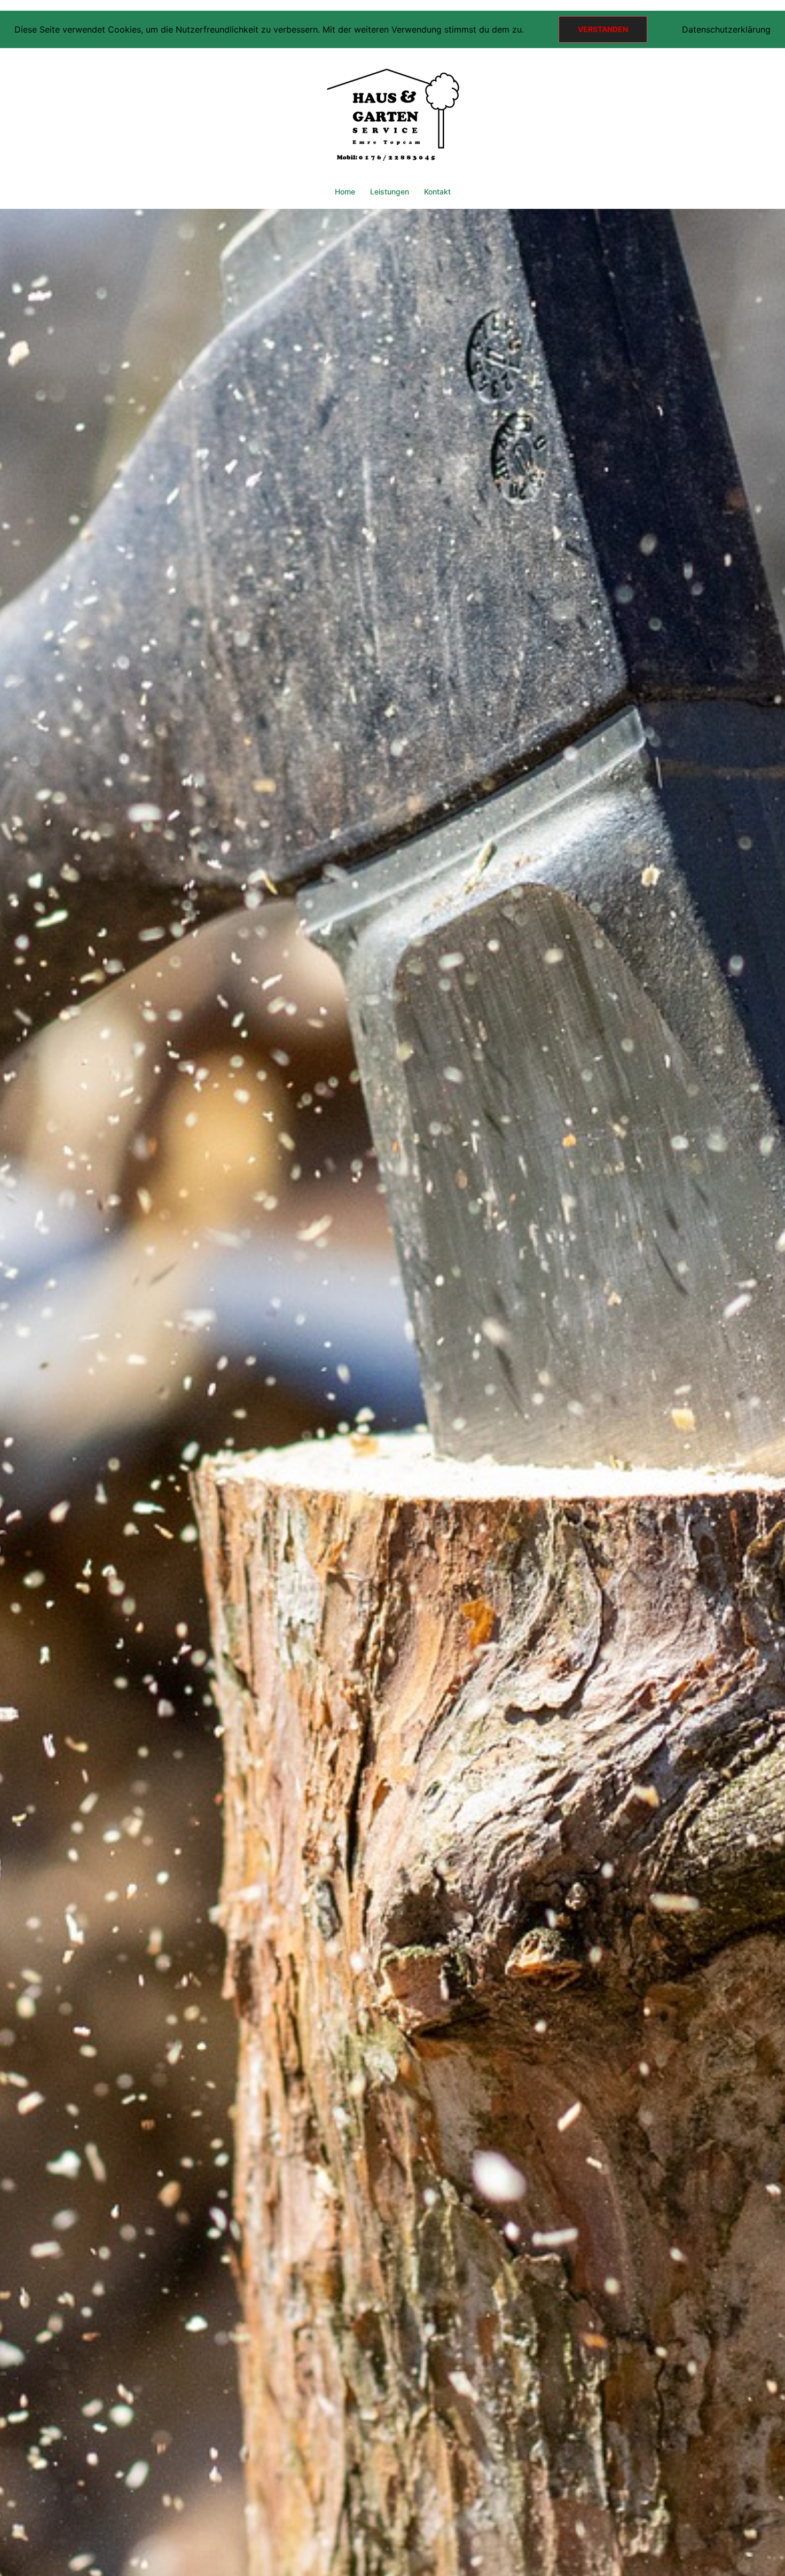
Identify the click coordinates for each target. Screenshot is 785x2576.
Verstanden (603, 29)
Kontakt (437, 192)
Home (345, 192)
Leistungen (390, 192)
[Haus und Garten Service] (392, 119)
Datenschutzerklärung (726, 29)
